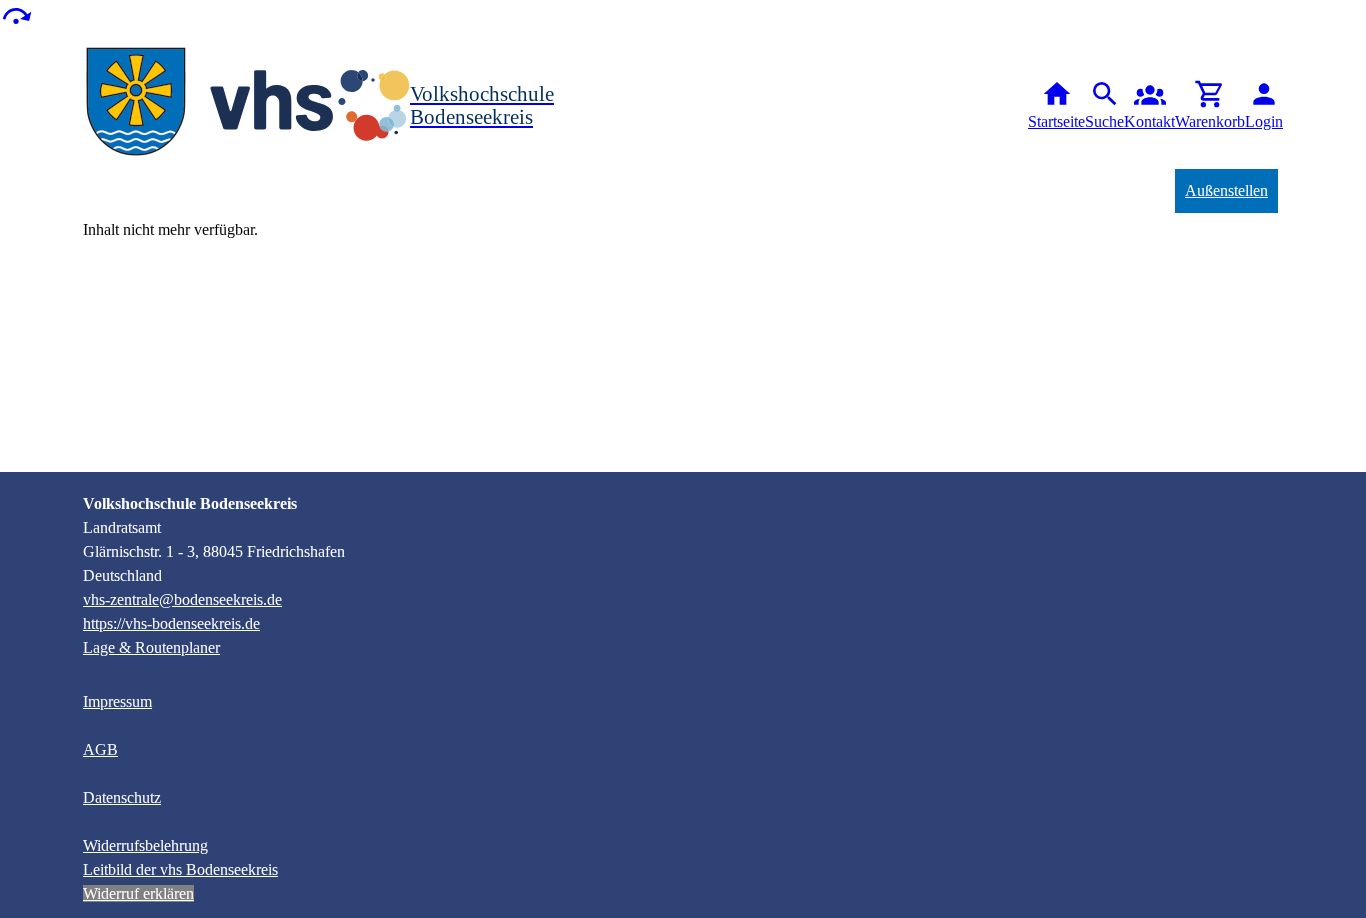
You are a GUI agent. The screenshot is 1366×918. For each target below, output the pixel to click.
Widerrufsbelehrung (145, 845)
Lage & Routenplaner (151, 647)
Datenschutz (122, 797)
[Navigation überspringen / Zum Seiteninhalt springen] (16, 14)
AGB (100, 749)
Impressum (117, 701)
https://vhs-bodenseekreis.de (171, 623)
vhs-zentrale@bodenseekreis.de (182, 599)
